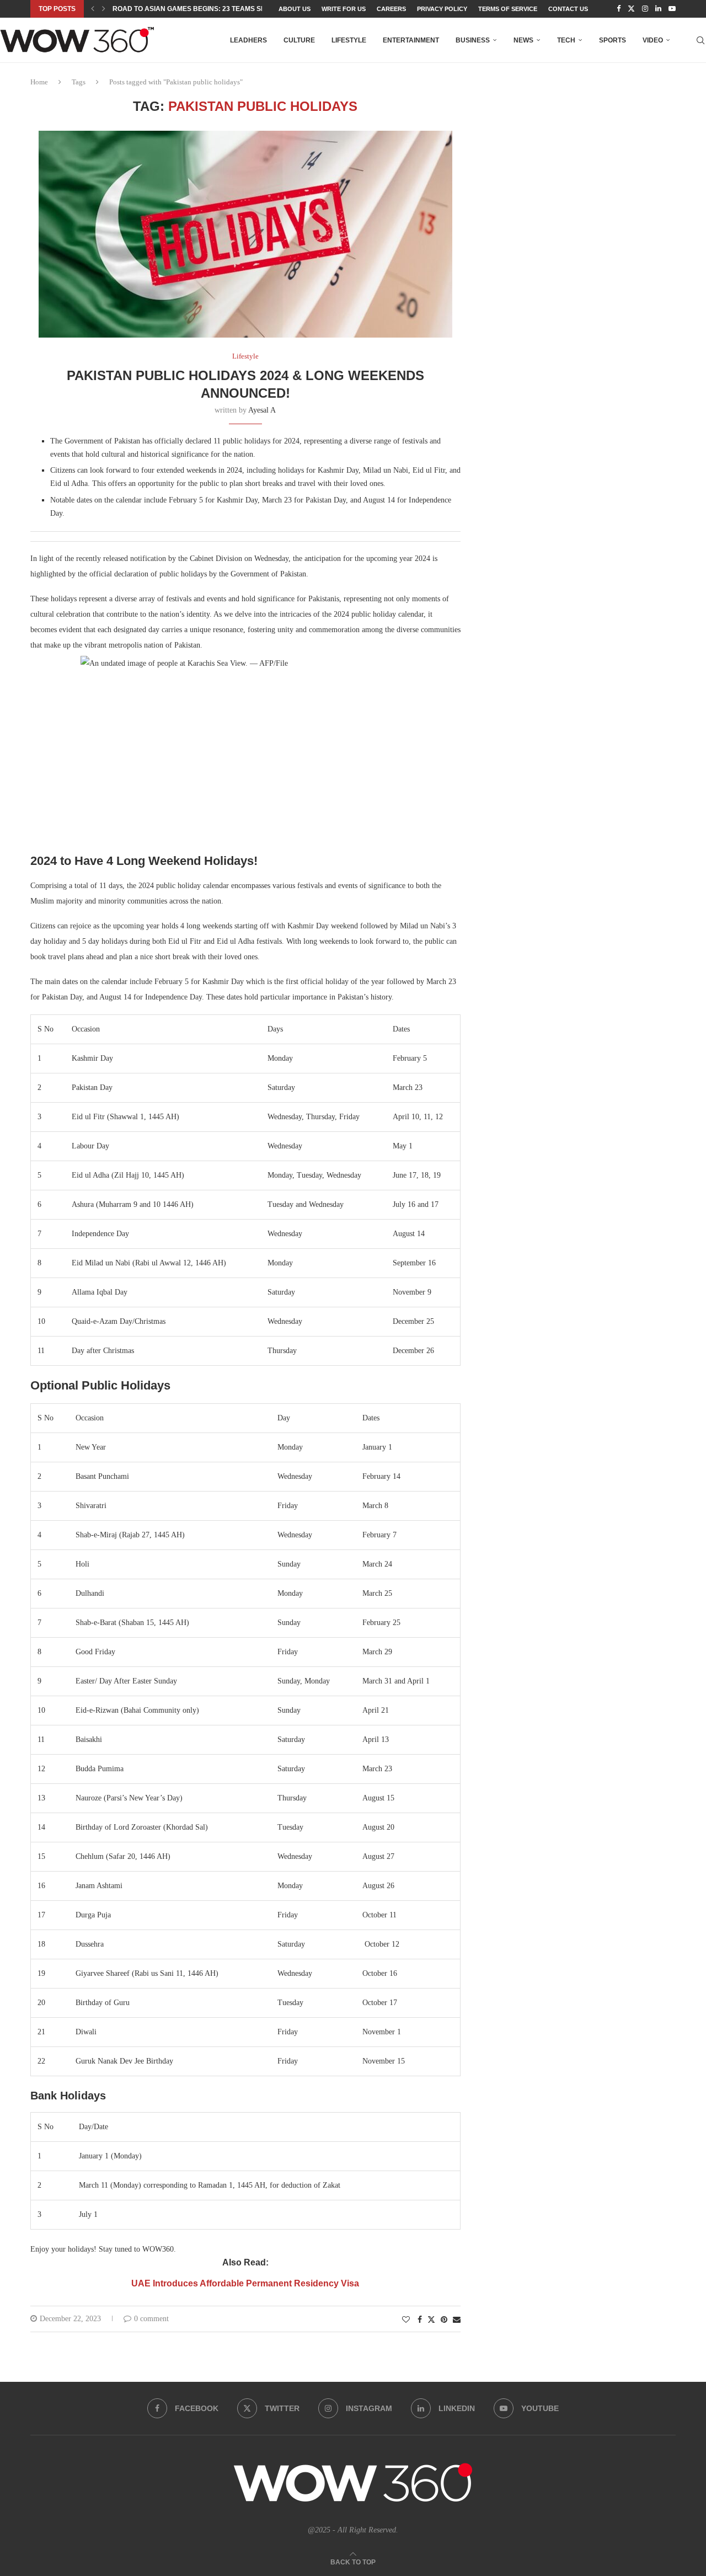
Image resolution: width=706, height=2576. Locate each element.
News (523, 40)
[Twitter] (631, 9)
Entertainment (411, 40)
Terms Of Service (508, 9)
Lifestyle (349, 40)
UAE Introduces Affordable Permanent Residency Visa (245, 2283)
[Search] (700, 40)
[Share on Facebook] (420, 2320)
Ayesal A (262, 410)
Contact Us (568, 9)
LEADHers (248, 40)
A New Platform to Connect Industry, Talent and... (208, 9)
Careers (391, 9)
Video (653, 40)
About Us (295, 9)
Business (473, 40)
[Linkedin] (658, 9)
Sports (613, 40)
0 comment (151, 2319)
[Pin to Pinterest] (444, 2320)
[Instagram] (645, 9)
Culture (299, 40)
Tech (566, 40)
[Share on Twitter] (431, 2320)
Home (39, 82)
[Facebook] (619, 9)
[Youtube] (672, 9)
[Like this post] (406, 2320)
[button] (93, 9)
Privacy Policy (442, 9)
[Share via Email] (457, 2320)
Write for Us (344, 9)
